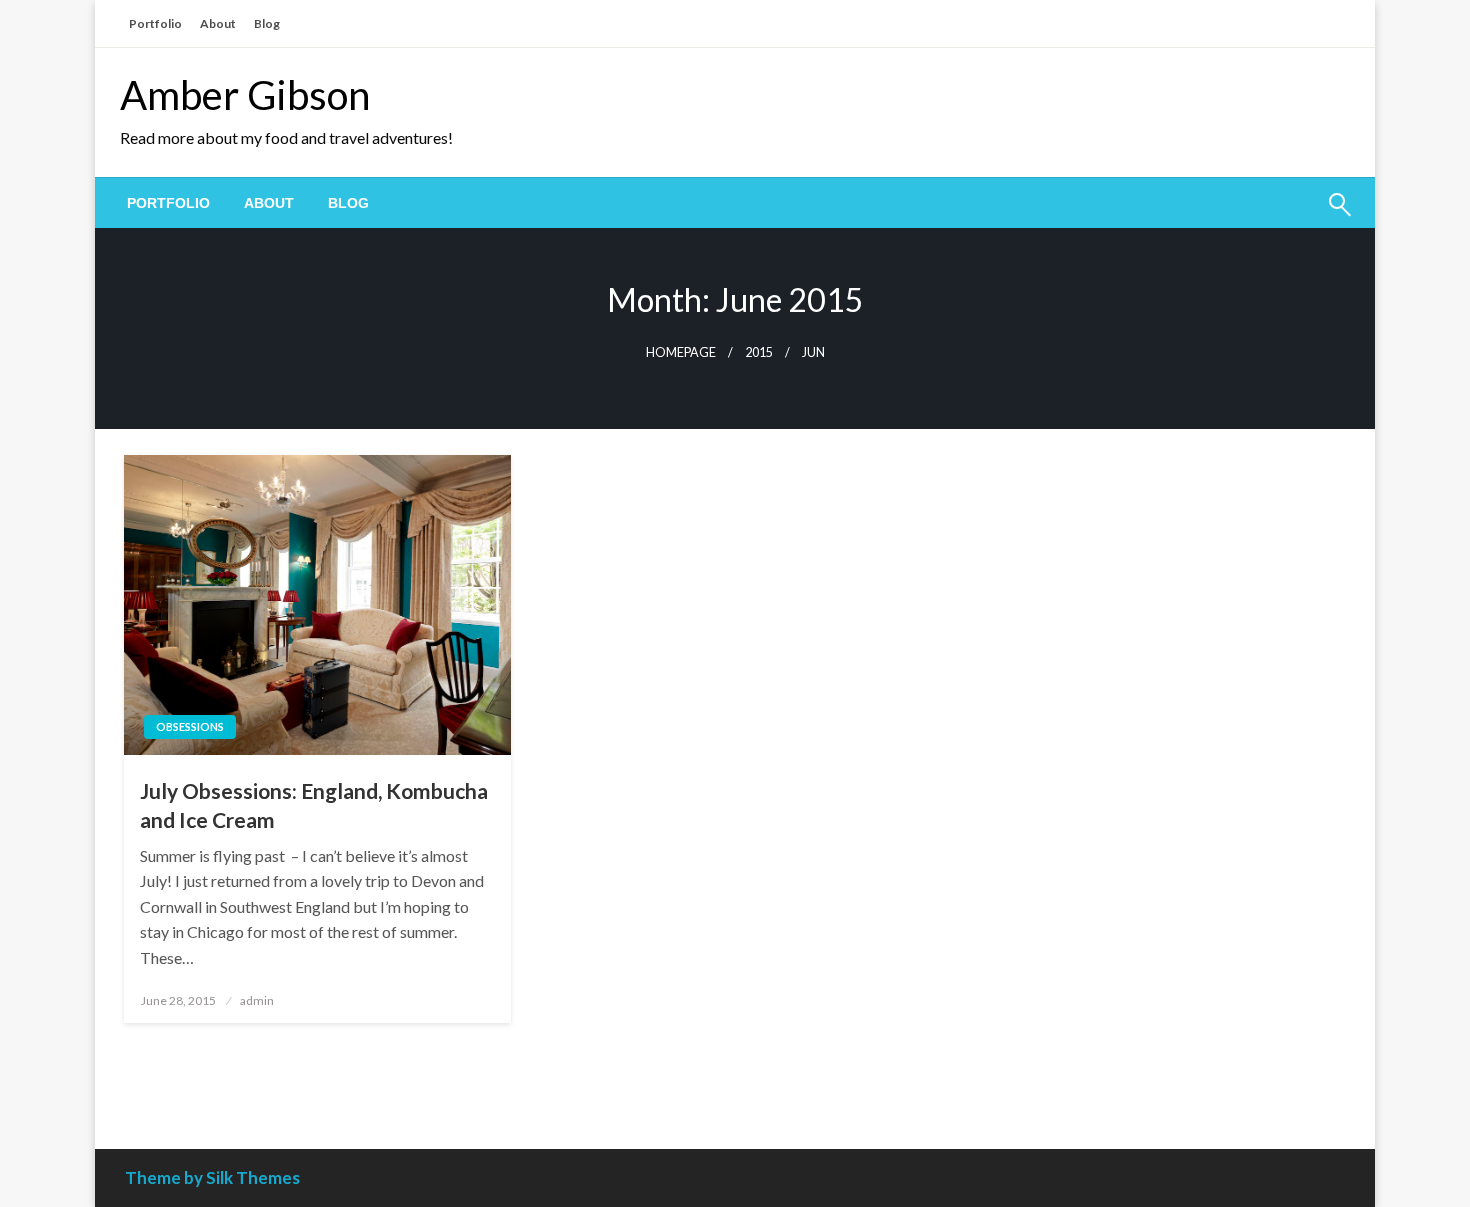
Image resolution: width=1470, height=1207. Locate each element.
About (218, 23)
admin (257, 1000)
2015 (759, 352)
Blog (267, 23)
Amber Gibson (245, 95)
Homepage (681, 352)
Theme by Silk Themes (212, 1177)
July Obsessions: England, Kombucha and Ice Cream (314, 805)
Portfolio (155, 23)
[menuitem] (168, 203)
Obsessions (190, 726)
